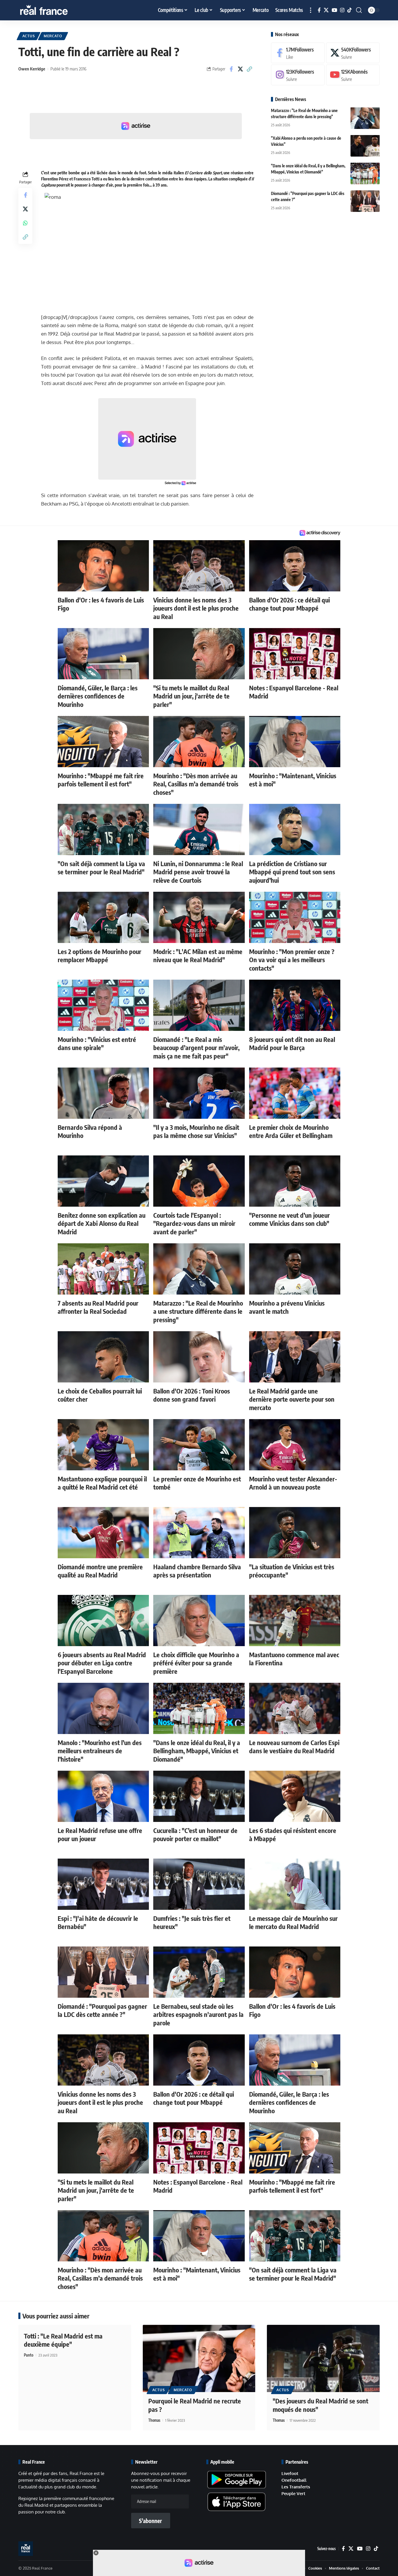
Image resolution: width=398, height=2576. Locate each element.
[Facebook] (319, 10)
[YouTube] (334, 10)
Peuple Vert (293, 2493)
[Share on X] (240, 69)
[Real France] (56, 10)
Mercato (53, 36)
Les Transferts (296, 2487)
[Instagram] (342, 10)
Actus (29, 36)
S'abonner (150, 2521)
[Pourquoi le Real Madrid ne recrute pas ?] (199, 2359)
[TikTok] (349, 10)
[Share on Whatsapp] (25, 223)
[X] (326, 10)
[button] (311, 10)
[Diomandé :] (365, 201)
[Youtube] (353, 75)
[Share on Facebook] (231, 69)
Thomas (154, 2420)
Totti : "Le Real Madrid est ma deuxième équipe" (63, 2340)
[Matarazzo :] (365, 118)
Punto (29, 2355)
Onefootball (294, 2480)
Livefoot (290, 2473)
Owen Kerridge (32, 69)
